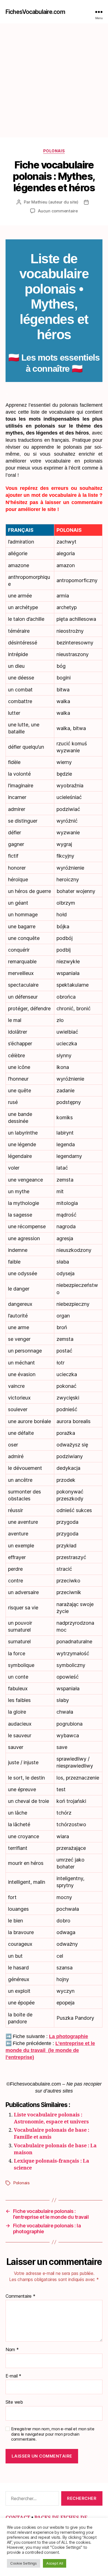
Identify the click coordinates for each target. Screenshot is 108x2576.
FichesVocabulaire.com (35, 12)
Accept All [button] (55, 2563)
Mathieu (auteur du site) (55, 202)
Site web (14, 2402)
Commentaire (20, 2296)
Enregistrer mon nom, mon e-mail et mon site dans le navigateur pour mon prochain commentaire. (53, 2434)
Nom (12, 2350)
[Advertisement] (54, 80)
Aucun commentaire (58, 211)
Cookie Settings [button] (24, 2563)
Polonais (54, 151)
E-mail (13, 2376)
